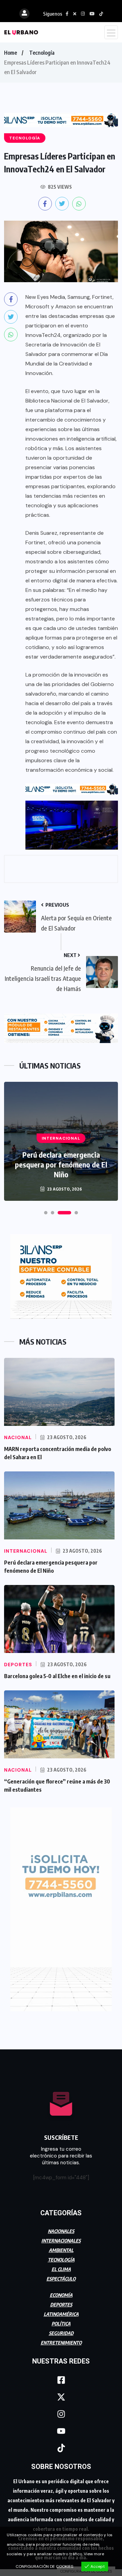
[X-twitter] (61, 2397)
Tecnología (42, 53)
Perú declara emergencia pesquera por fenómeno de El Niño (61, 1164)
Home (11, 53)
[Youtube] (61, 2431)
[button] (46, 1213)
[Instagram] (61, 2414)
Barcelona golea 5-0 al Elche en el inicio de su (57, 1676)
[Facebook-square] (61, 2380)
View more (94, 2554)
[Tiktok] (61, 2448)
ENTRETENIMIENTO (61, 2343)
